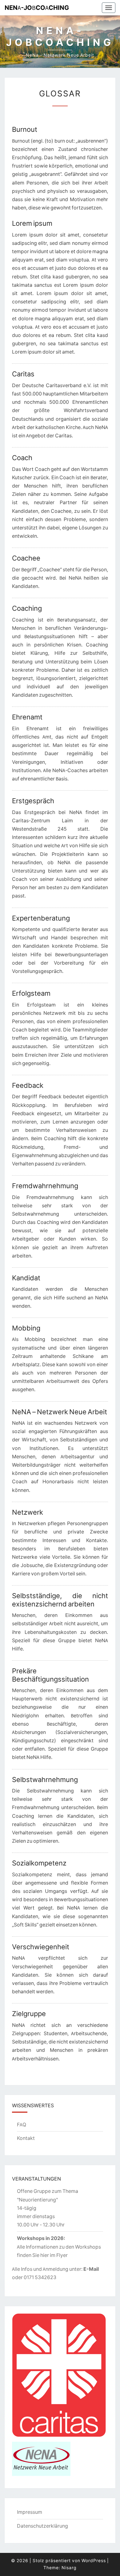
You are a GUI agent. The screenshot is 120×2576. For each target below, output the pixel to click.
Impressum (30, 2512)
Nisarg (69, 2568)
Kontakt (26, 2138)
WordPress (94, 2561)
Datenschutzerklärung (42, 2526)
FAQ (22, 2124)
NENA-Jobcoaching (37, 8)
